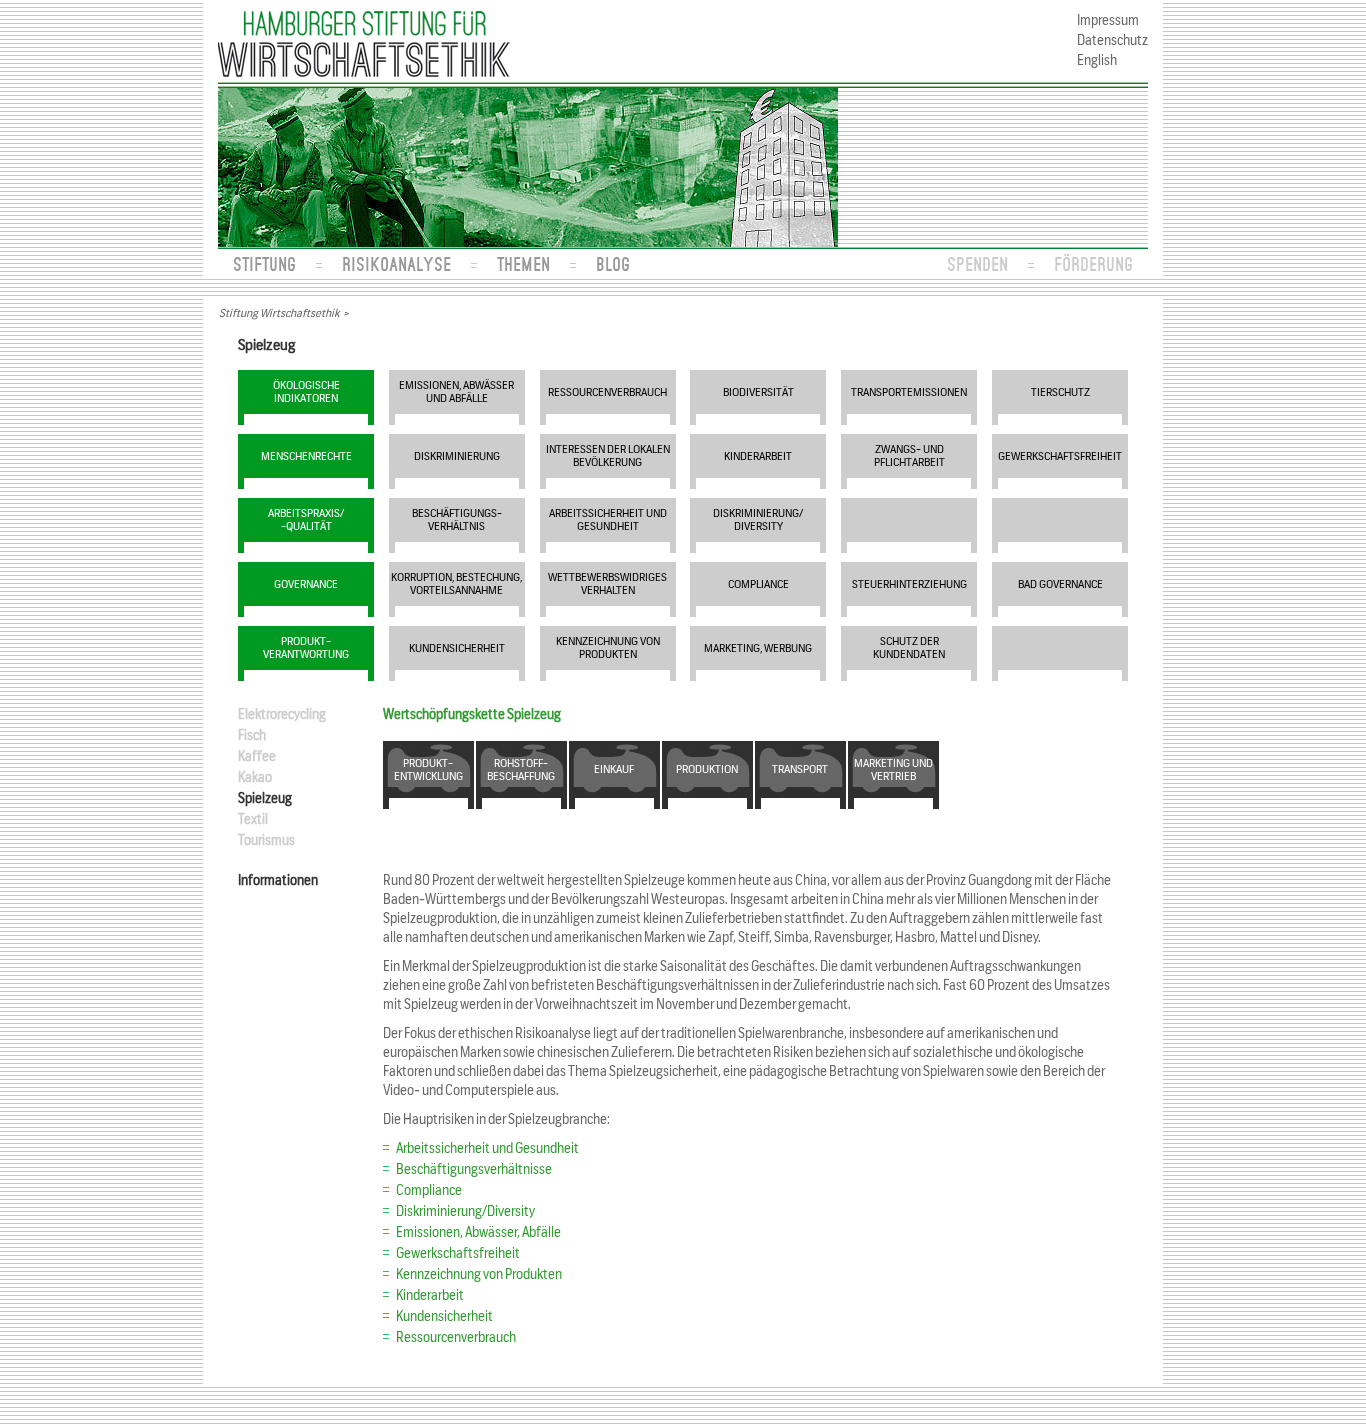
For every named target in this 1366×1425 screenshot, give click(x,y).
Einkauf (614, 769)
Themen (523, 263)
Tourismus (266, 840)
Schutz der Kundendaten (909, 647)
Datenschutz (1112, 40)
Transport (800, 769)
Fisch (252, 735)
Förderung (1093, 263)
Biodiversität (758, 392)
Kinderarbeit (758, 456)
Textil (253, 819)
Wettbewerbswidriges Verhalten (607, 583)
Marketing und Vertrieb (893, 769)
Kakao (255, 777)
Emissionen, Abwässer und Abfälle (456, 391)
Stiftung (264, 263)
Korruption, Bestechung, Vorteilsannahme (456, 583)
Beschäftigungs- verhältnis (457, 519)
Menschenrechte (306, 456)
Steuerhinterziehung (909, 584)
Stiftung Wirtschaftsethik (279, 313)
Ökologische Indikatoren (306, 391)
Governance (306, 584)
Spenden (977, 263)
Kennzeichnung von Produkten (608, 647)
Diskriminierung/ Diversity (758, 519)
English (1097, 60)
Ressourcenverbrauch (607, 392)
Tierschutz (1060, 392)
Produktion (707, 769)
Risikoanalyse (396, 263)
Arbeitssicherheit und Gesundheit (608, 519)
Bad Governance (1060, 584)
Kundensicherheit (457, 648)
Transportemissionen (909, 392)
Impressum (1108, 20)
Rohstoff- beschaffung (521, 769)
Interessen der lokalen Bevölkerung (608, 455)
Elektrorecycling (282, 714)
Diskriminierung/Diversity (465, 1211)
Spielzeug (265, 798)
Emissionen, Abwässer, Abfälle (478, 1232)
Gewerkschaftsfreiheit (1060, 456)
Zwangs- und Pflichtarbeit (909, 455)
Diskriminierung (457, 456)
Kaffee (257, 756)
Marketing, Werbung (758, 648)
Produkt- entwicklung (428, 769)
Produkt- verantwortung (306, 647)
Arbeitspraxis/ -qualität (306, 519)
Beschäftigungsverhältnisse (474, 1169)
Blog (613, 263)
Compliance (758, 584)
